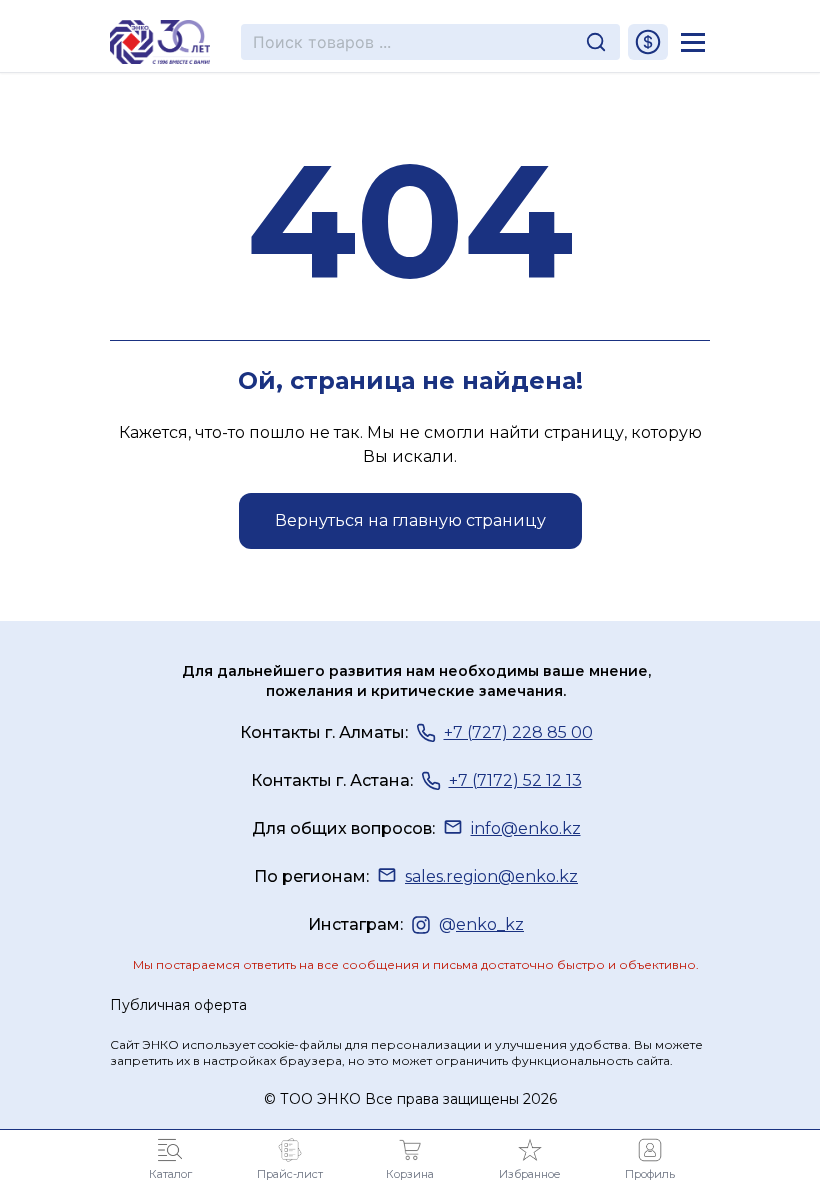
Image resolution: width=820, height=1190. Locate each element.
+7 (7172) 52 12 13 (515, 780)
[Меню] (693, 42)
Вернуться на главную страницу (410, 520)
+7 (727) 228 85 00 (518, 732)
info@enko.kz (526, 828)
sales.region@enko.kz (491, 876)
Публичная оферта (178, 1005)
